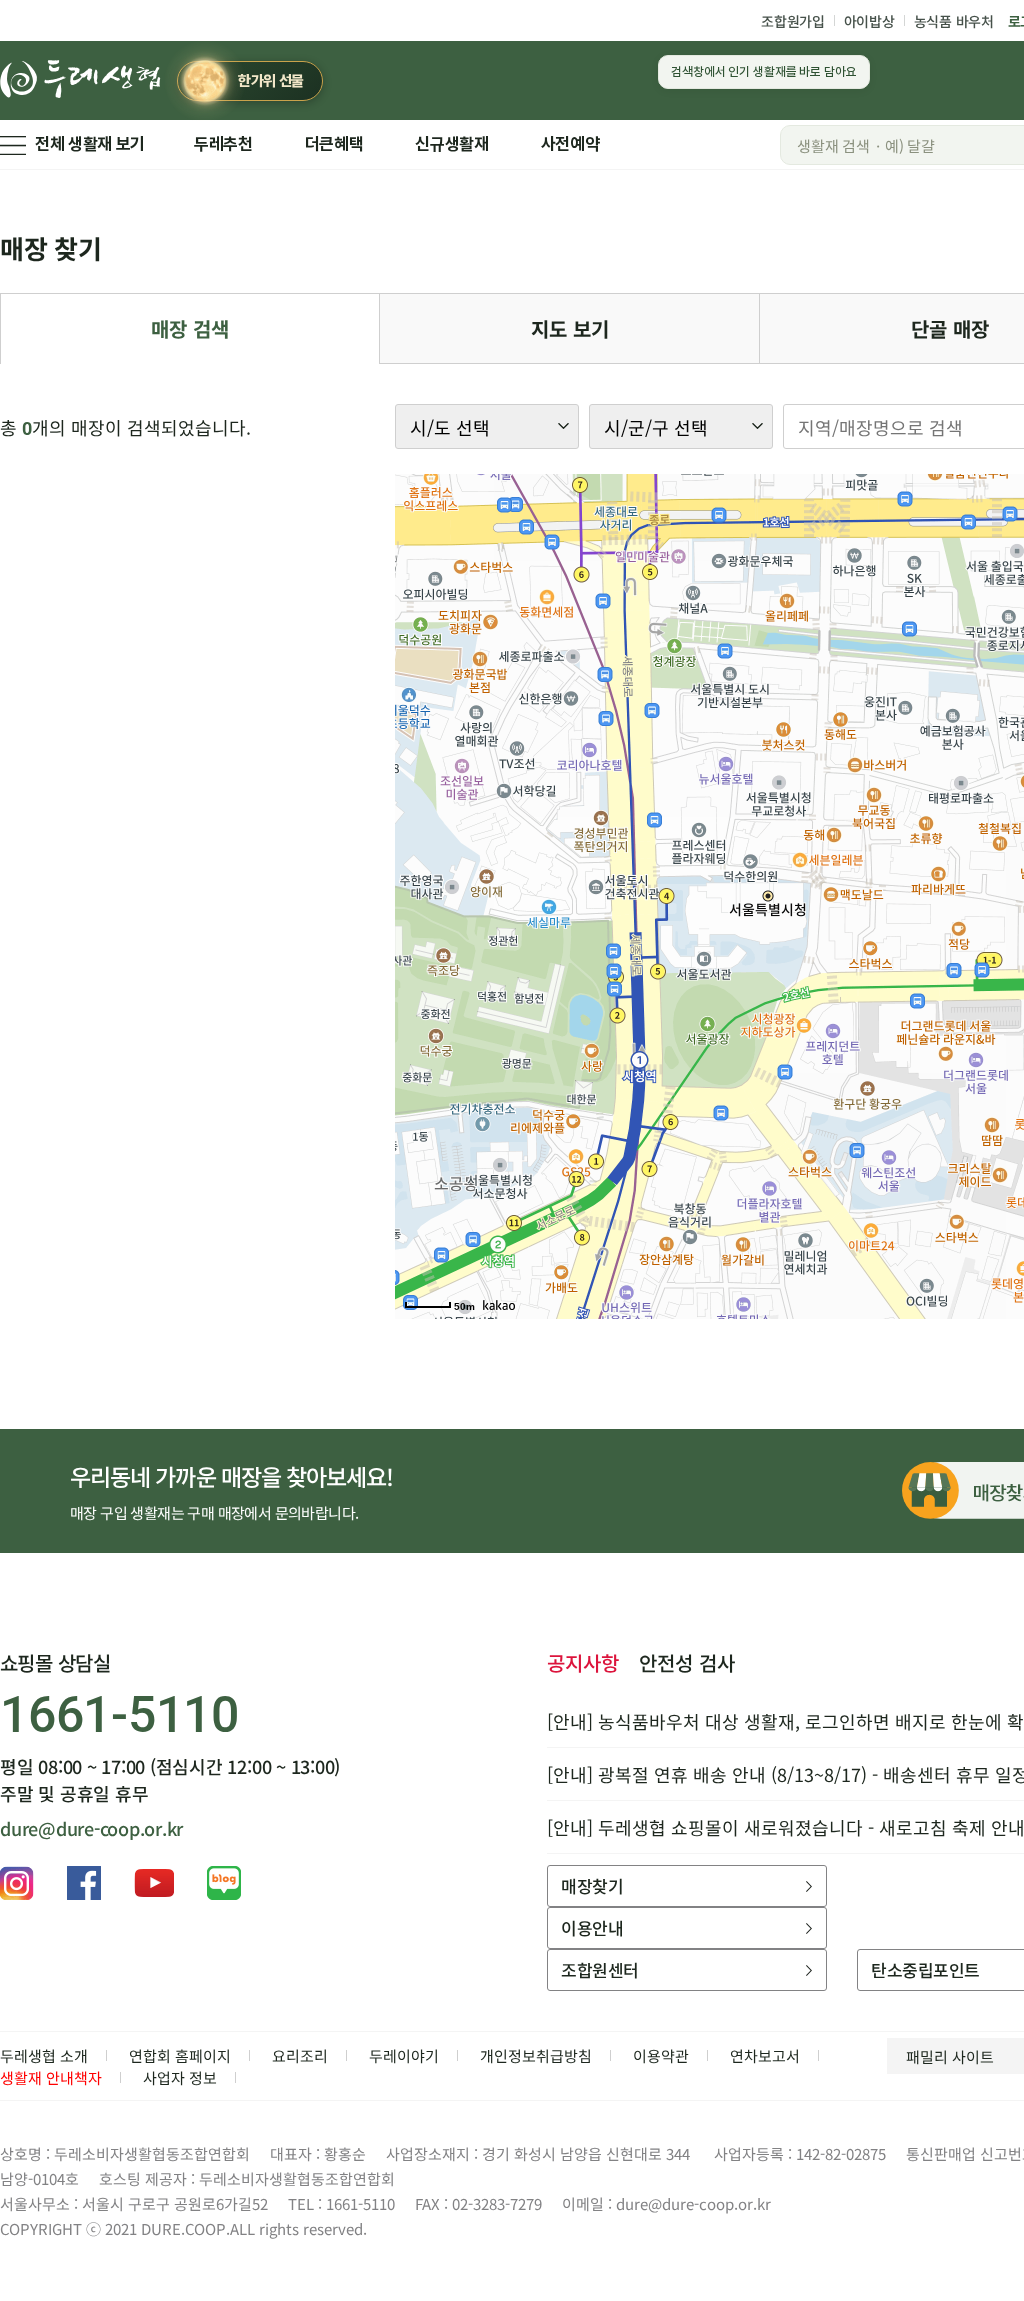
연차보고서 (765, 2055)
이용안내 (592, 1927)
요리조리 (300, 2055)
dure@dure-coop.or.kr (91, 1828)
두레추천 (223, 144)
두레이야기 (404, 2055)
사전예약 (570, 144)
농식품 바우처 (954, 21)
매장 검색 (190, 328)
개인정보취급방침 (536, 2055)
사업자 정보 (180, 2077)
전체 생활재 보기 (90, 144)
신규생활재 (451, 144)
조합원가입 (793, 21)
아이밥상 (869, 21)
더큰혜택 (334, 144)
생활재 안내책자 (51, 2077)
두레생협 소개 (44, 2055)
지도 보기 (570, 328)
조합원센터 (599, 1969)
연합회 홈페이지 (180, 2055)
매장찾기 (592, 1885)
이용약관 (661, 2055)
